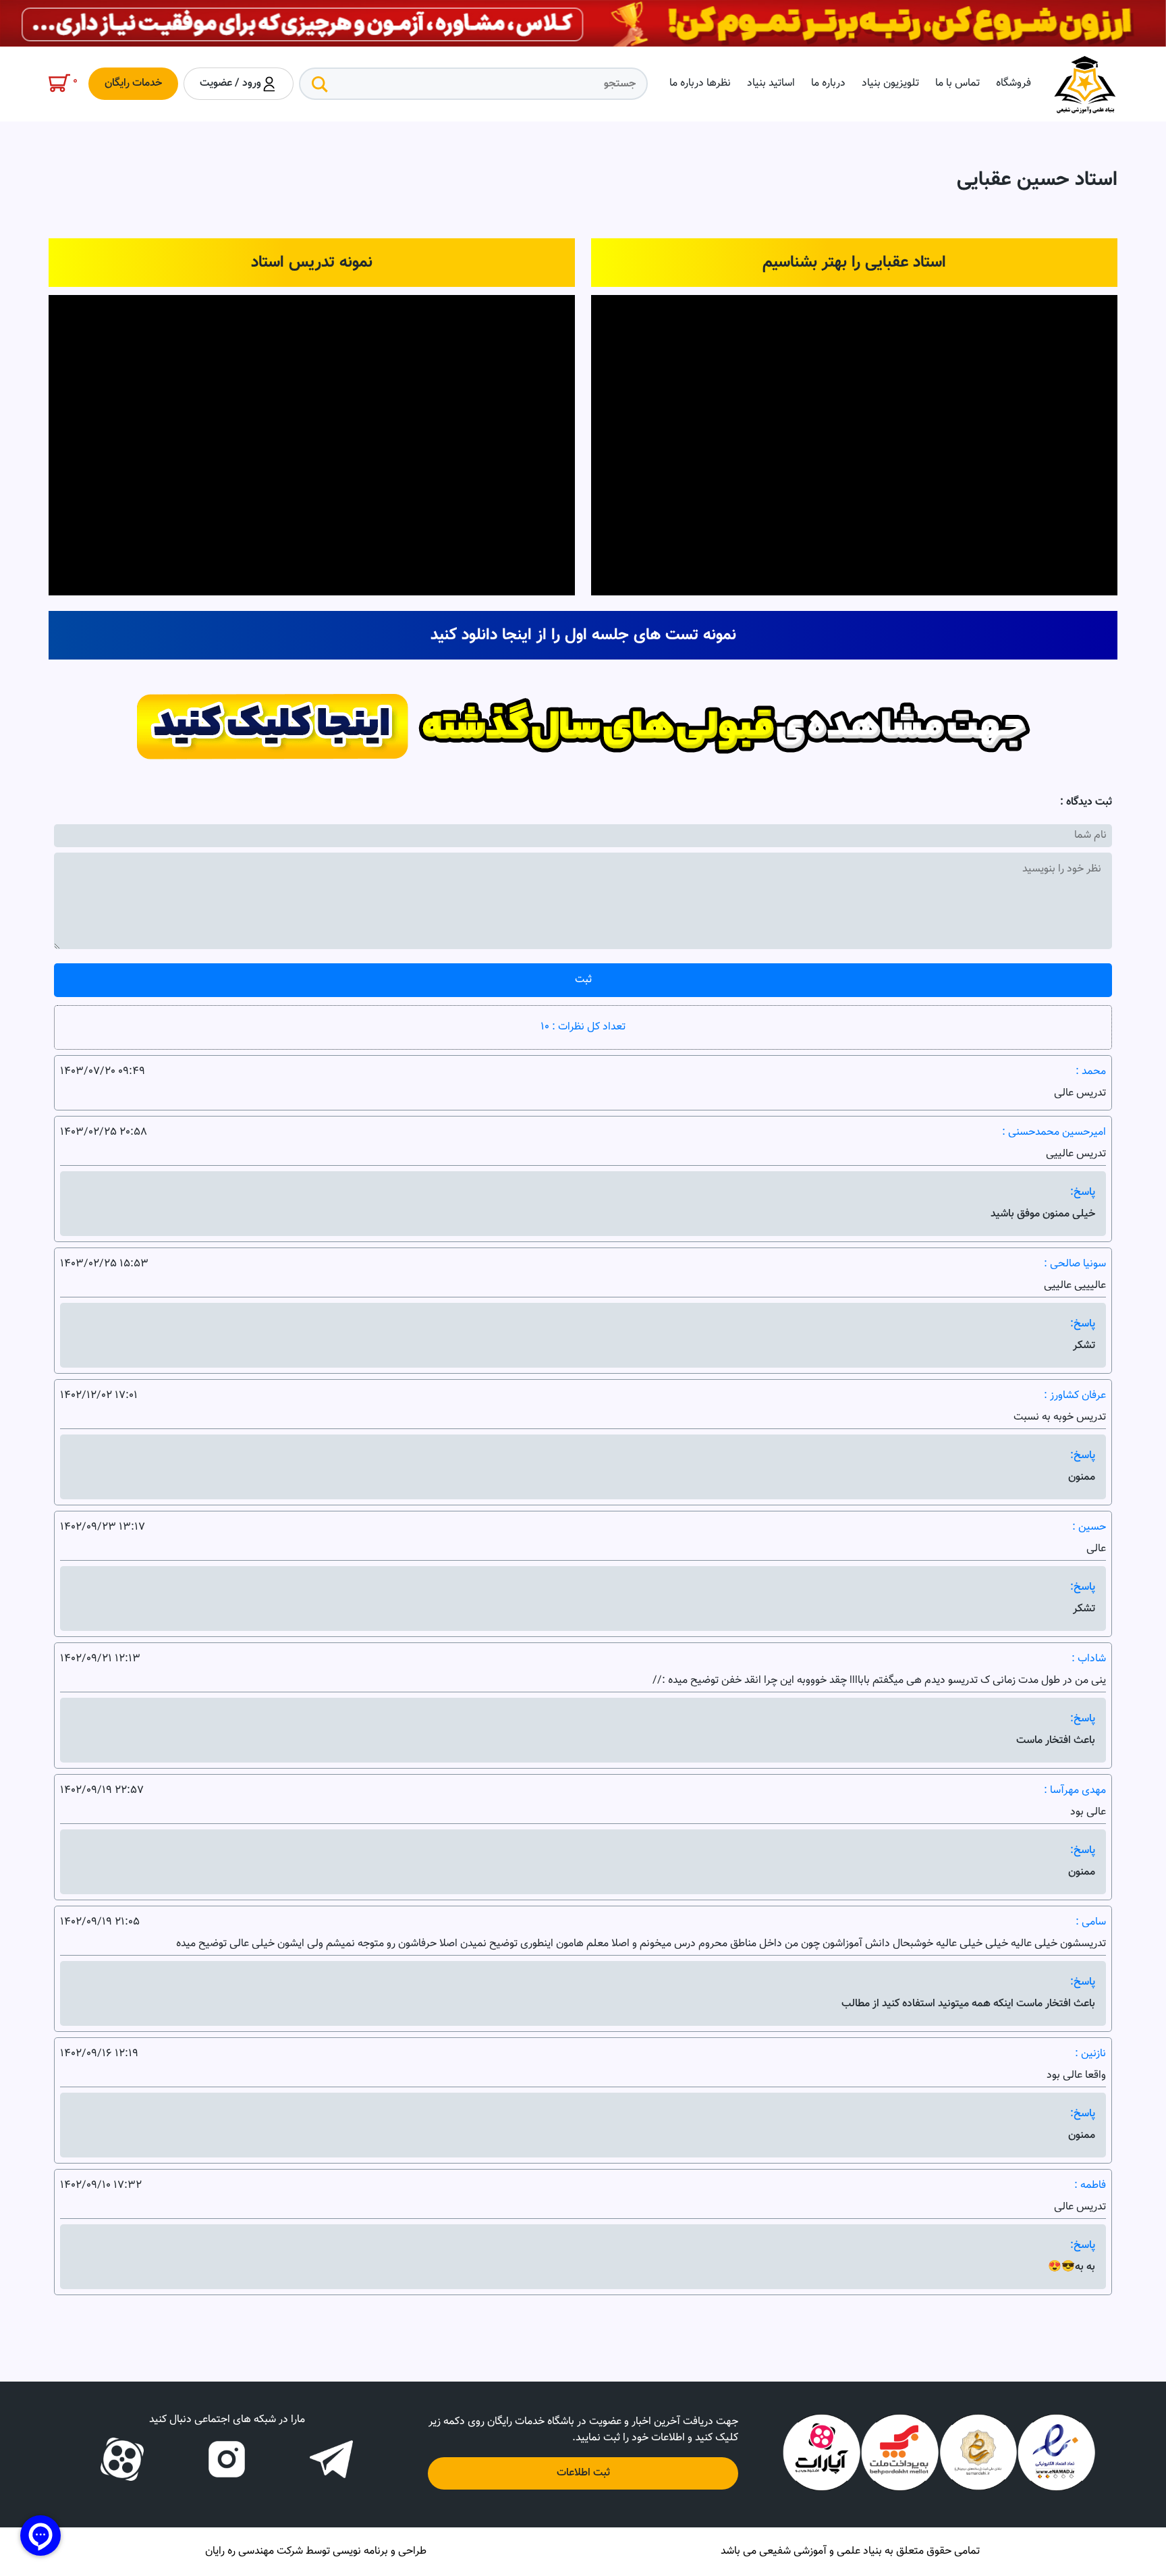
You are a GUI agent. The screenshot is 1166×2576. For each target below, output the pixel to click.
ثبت (583, 980)
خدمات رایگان (133, 83)
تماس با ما (957, 83)
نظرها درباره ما (700, 83)
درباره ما (828, 83)
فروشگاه (1014, 83)
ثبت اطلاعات (583, 2473)
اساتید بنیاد (771, 83)
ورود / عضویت (230, 83)
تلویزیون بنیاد (890, 83)
